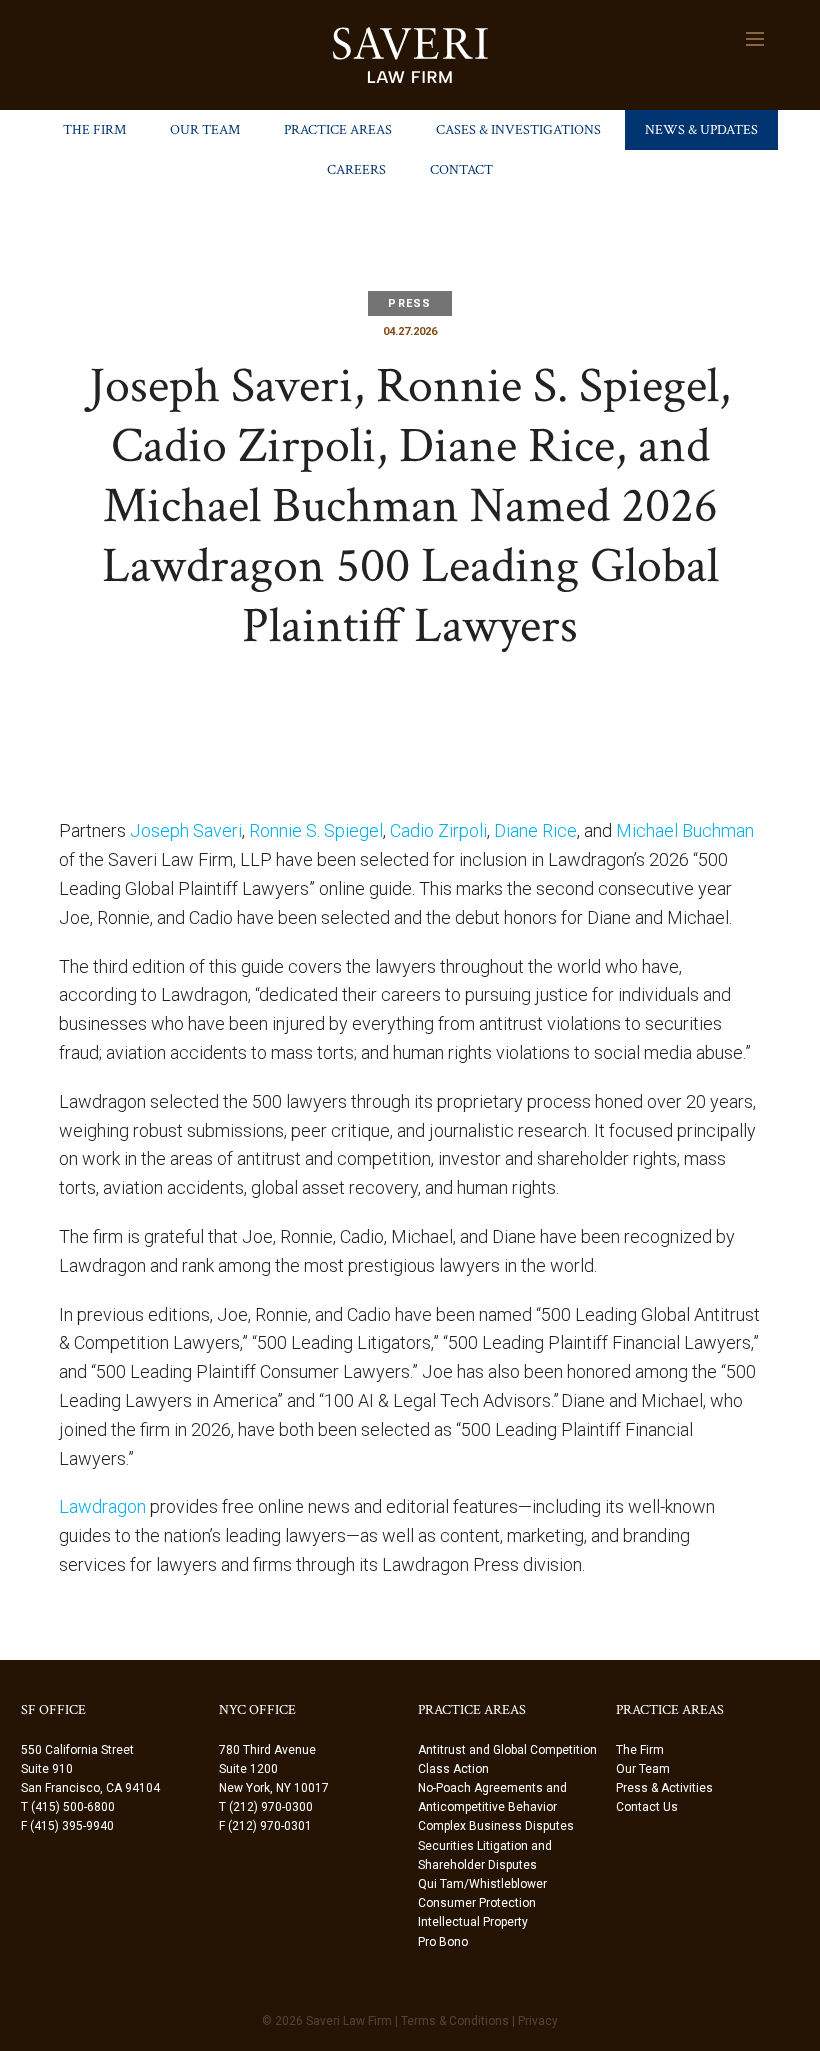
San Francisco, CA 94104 (90, 1788)
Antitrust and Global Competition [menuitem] (507, 1750)
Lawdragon (102, 1506)
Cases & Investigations (518, 130)
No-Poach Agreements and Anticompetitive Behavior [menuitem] (492, 1797)
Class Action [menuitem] (453, 1769)
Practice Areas (338, 130)
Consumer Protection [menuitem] (477, 1903)
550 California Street (77, 1750)
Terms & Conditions (455, 2021)
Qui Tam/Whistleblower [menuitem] (482, 1884)
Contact (461, 170)
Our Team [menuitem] (643, 1769)
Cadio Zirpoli (438, 830)
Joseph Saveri (186, 830)
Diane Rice (535, 830)
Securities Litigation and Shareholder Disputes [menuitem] (485, 1855)
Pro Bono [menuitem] (443, 1942)
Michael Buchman (685, 830)
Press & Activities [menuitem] (664, 1788)
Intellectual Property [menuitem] (473, 1922)
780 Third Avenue (267, 1750)
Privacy (538, 2021)
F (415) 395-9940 (67, 1826)
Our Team (205, 130)
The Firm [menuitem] (640, 1750)
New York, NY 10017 (274, 1788)
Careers (356, 170)
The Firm (94, 130)
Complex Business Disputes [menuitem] (496, 1826)
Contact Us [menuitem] (647, 1807)
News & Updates (701, 130)
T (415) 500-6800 (68, 1807)
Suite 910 (47, 1769)
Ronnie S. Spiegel (316, 830)
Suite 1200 (248, 1769)
